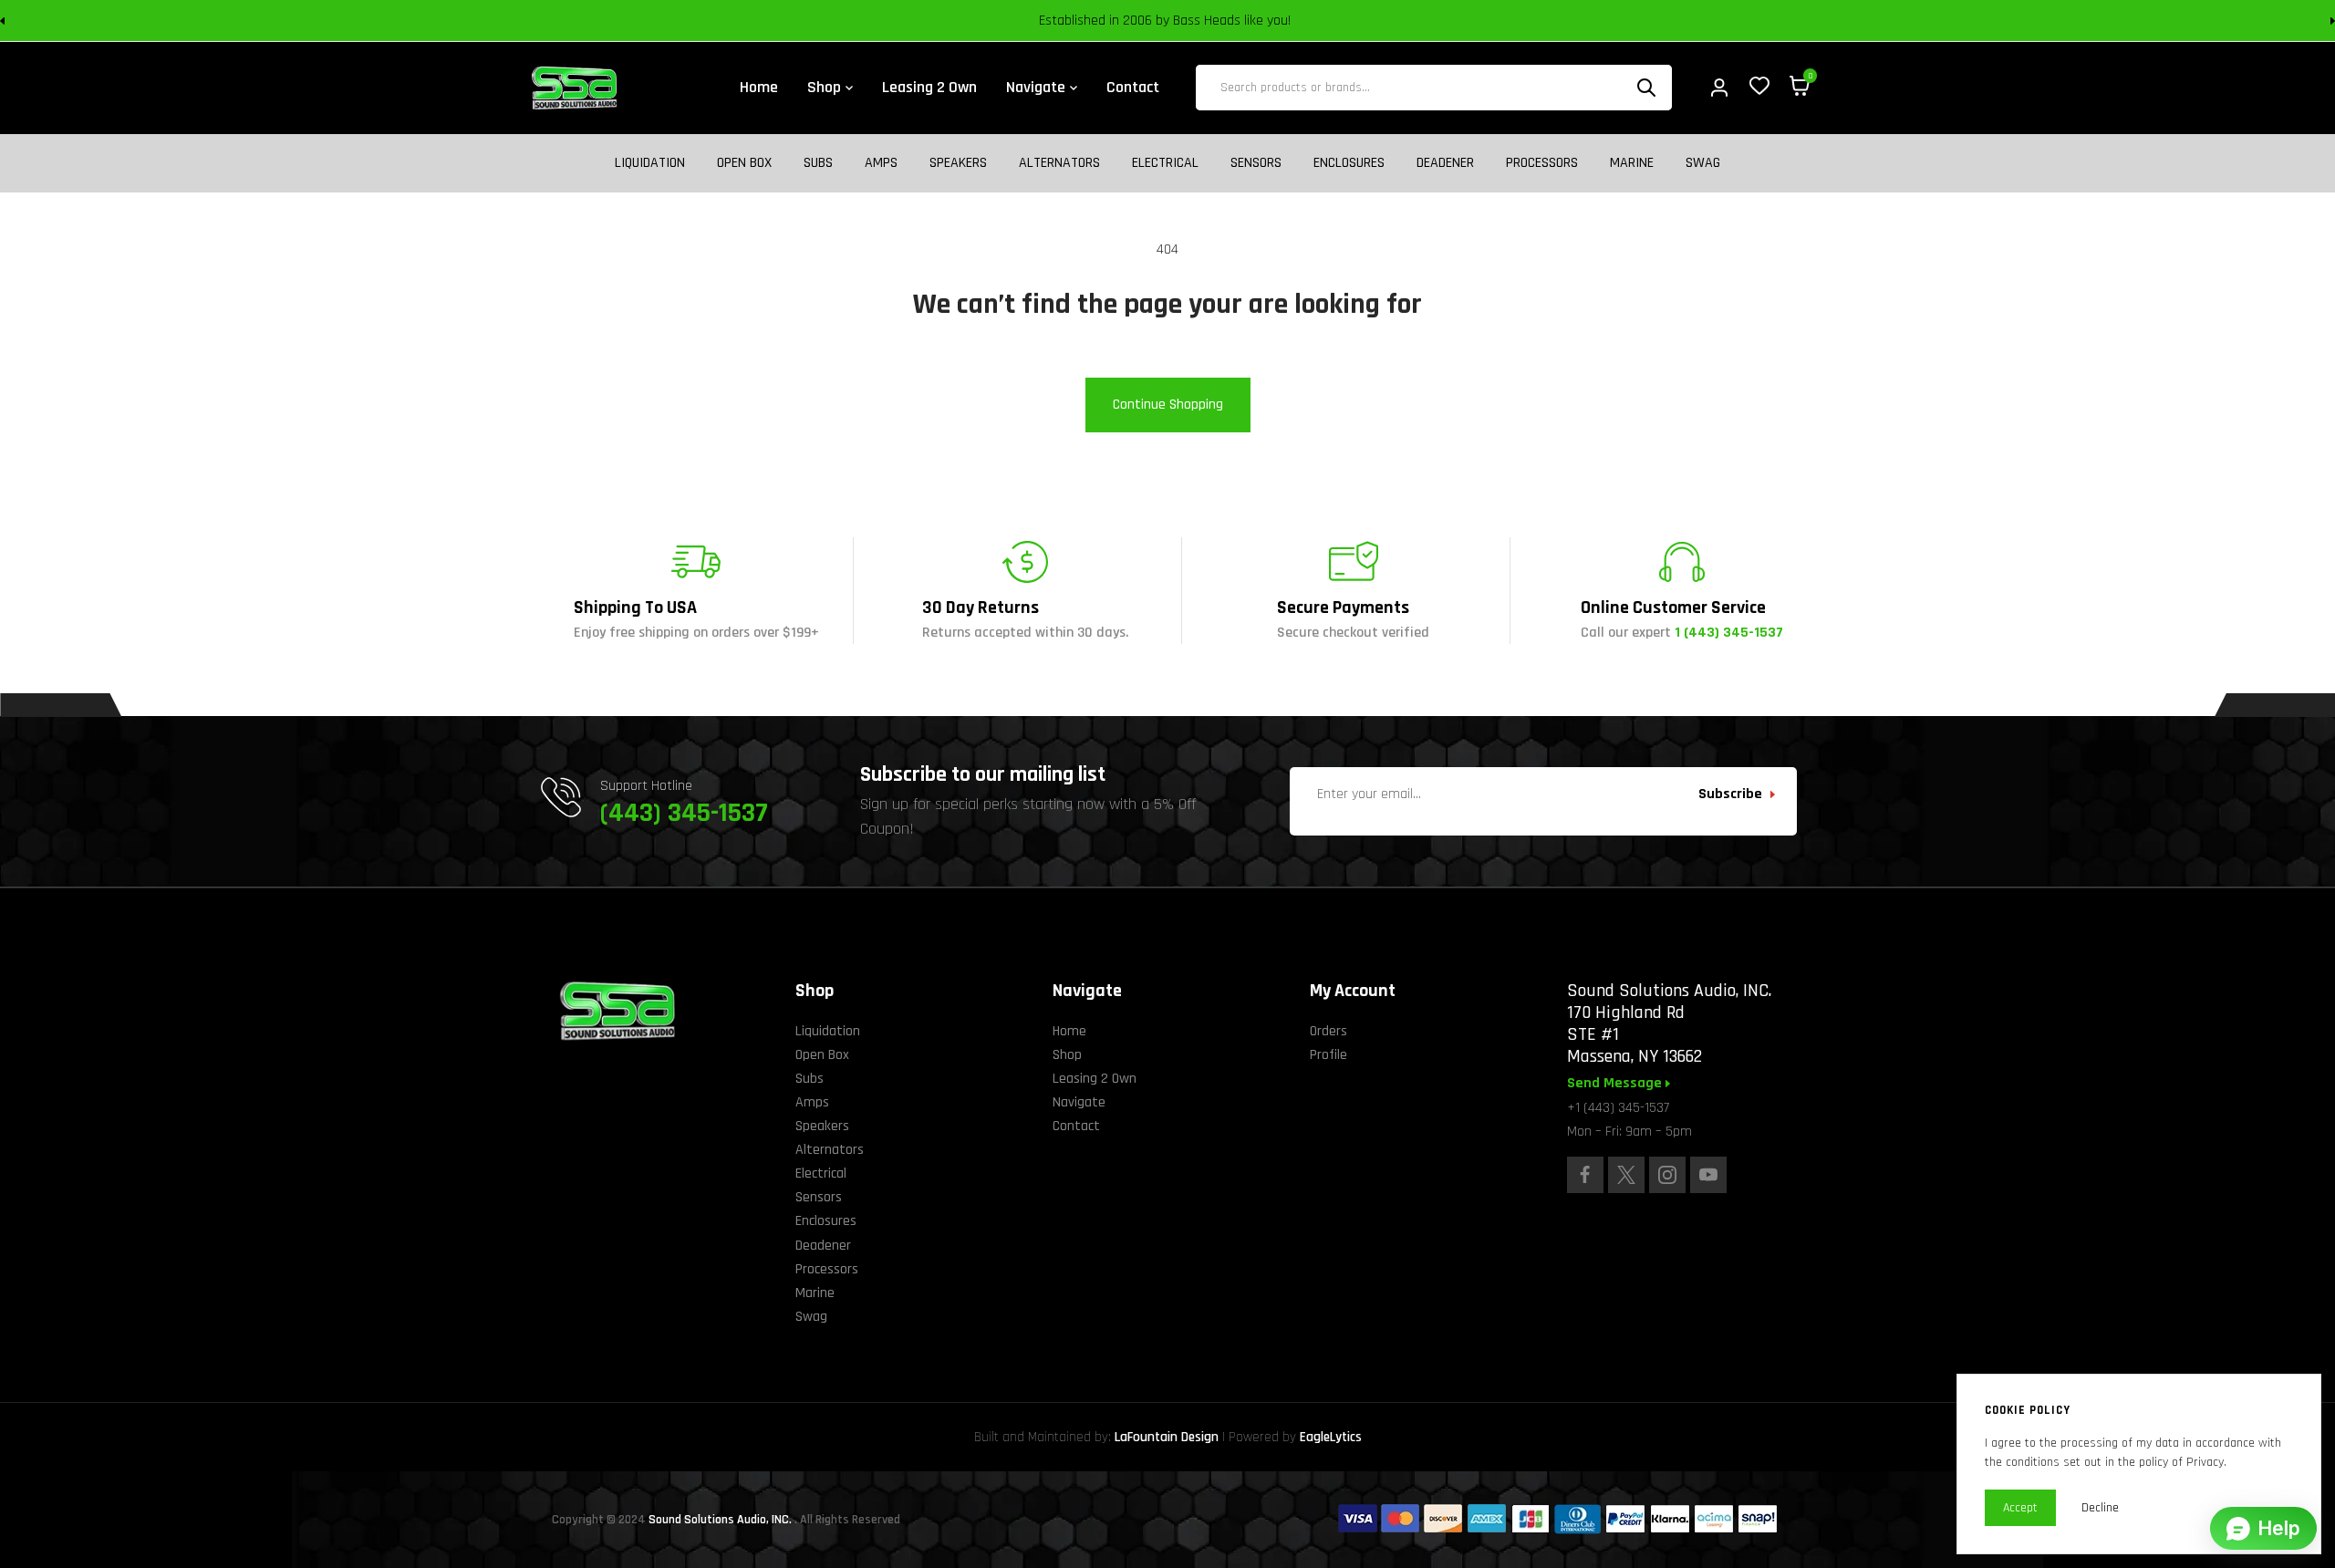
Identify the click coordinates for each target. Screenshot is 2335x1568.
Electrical (1165, 163)
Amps (881, 163)
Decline (2100, 1508)
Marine (1632, 163)
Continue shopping (1168, 405)
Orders (1328, 1031)
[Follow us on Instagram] (1667, 1175)
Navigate (1079, 1102)
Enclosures (1349, 163)
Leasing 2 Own (1095, 1079)
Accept (2020, 1508)
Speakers (958, 163)
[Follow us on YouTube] (1708, 1175)
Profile (1328, 1055)
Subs (818, 163)
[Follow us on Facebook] (1585, 1175)
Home (1069, 1031)
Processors (1542, 163)
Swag (1703, 163)
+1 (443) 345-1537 (1618, 1108)
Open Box (744, 163)
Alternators (1059, 163)
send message (1616, 1084)
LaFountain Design (1167, 1437)
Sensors (1256, 163)
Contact (1076, 1126)
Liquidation (650, 163)
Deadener (1445, 163)
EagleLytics (1331, 1437)
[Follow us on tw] (1626, 1175)
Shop (1067, 1055)
